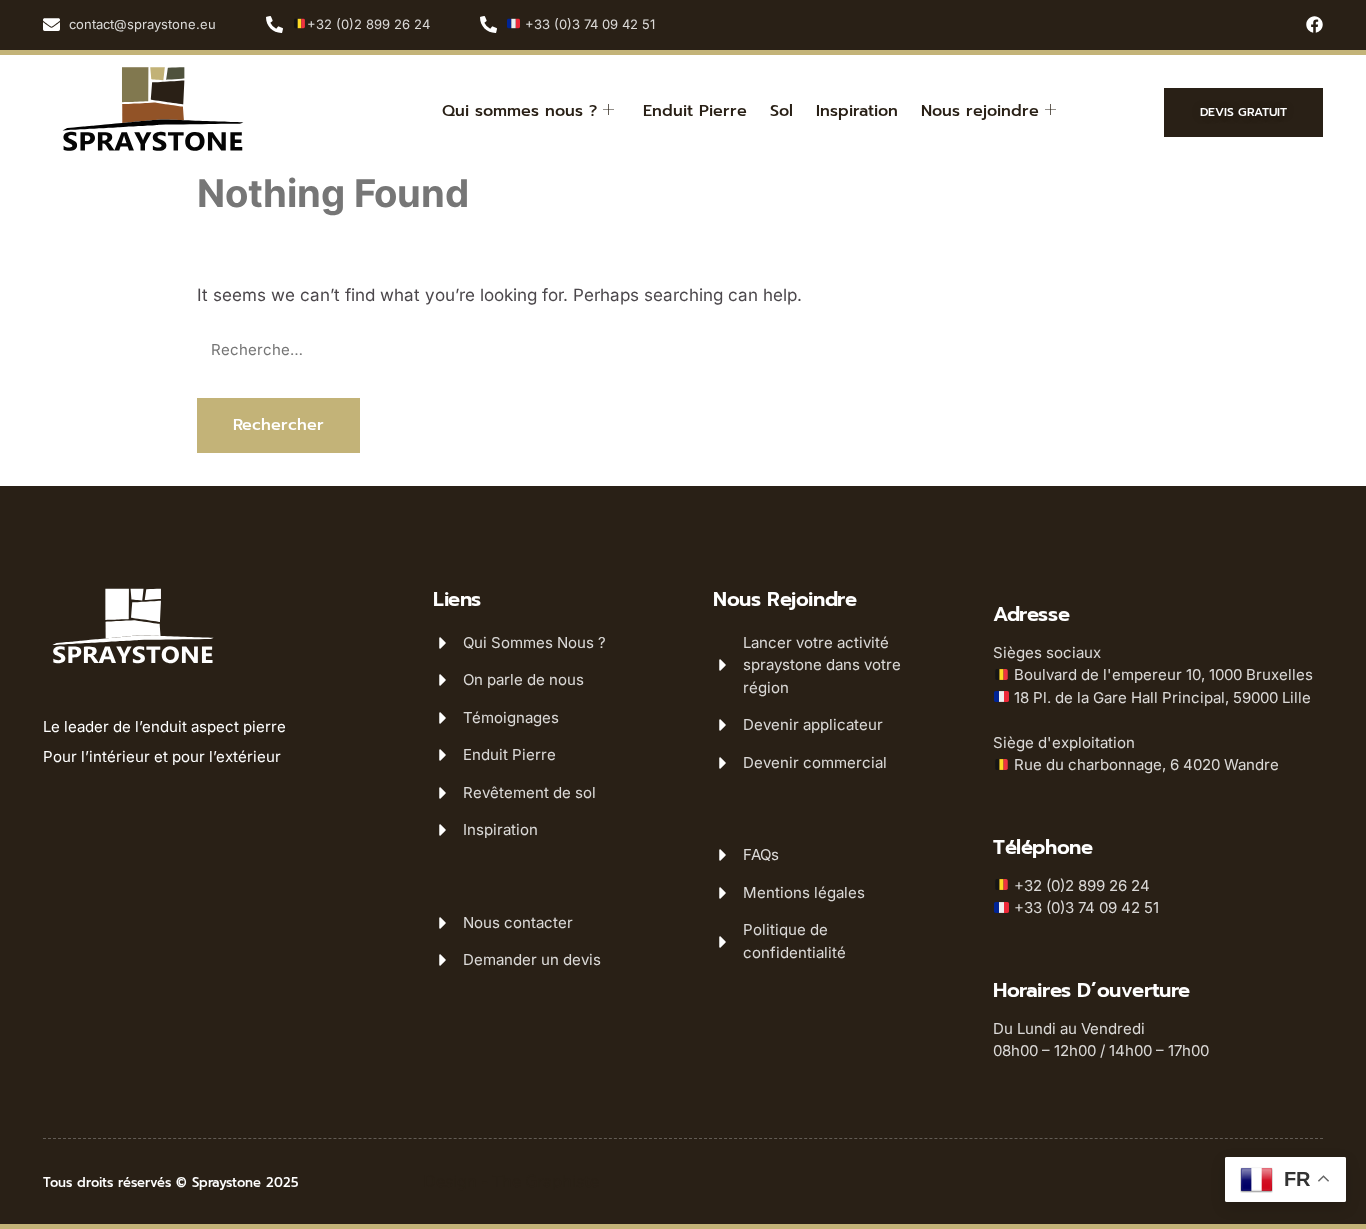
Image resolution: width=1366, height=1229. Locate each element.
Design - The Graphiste (511, 1181)
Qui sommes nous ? (519, 111)
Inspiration (857, 111)
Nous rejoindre (980, 111)
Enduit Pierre (695, 111)
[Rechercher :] (683, 350)
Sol (781, 111)
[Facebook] (1314, 24)
